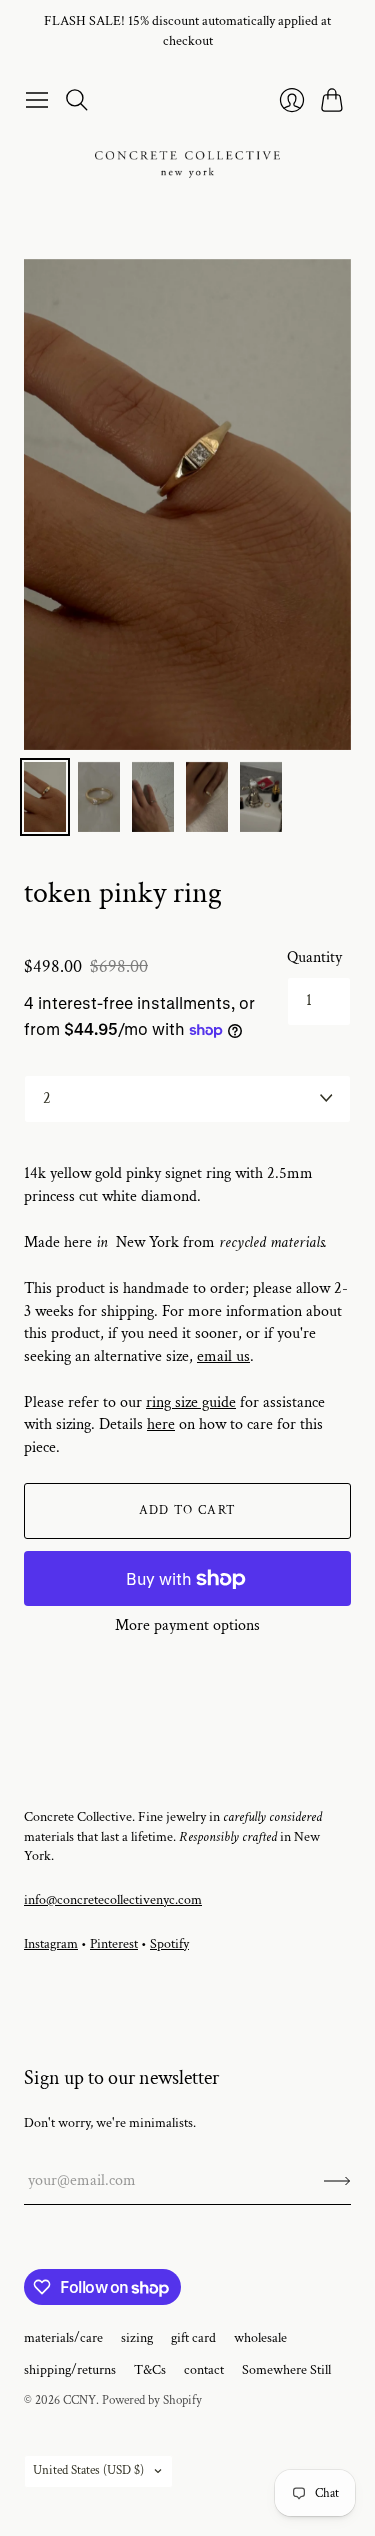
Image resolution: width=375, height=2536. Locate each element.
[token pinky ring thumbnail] (45, 797)
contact (204, 2370)
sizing (137, 2338)
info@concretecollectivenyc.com (113, 1900)
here (161, 1424)
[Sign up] (337, 2181)
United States (88, 2470)
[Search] (77, 100)
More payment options (187, 1625)
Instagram (51, 1944)
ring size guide (191, 1402)
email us (223, 1356)
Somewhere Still (286, 2370)
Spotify (169, 1944)
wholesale (260, 2338)
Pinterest (114, 1944)
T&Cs (150, 2370)
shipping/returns (70, 2370)
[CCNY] (187, 164)
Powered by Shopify (152, 2400)
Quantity (314, 957)
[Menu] (37, 100)
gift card (193, 2338)
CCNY (79, 2400)
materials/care (63, 2338)
